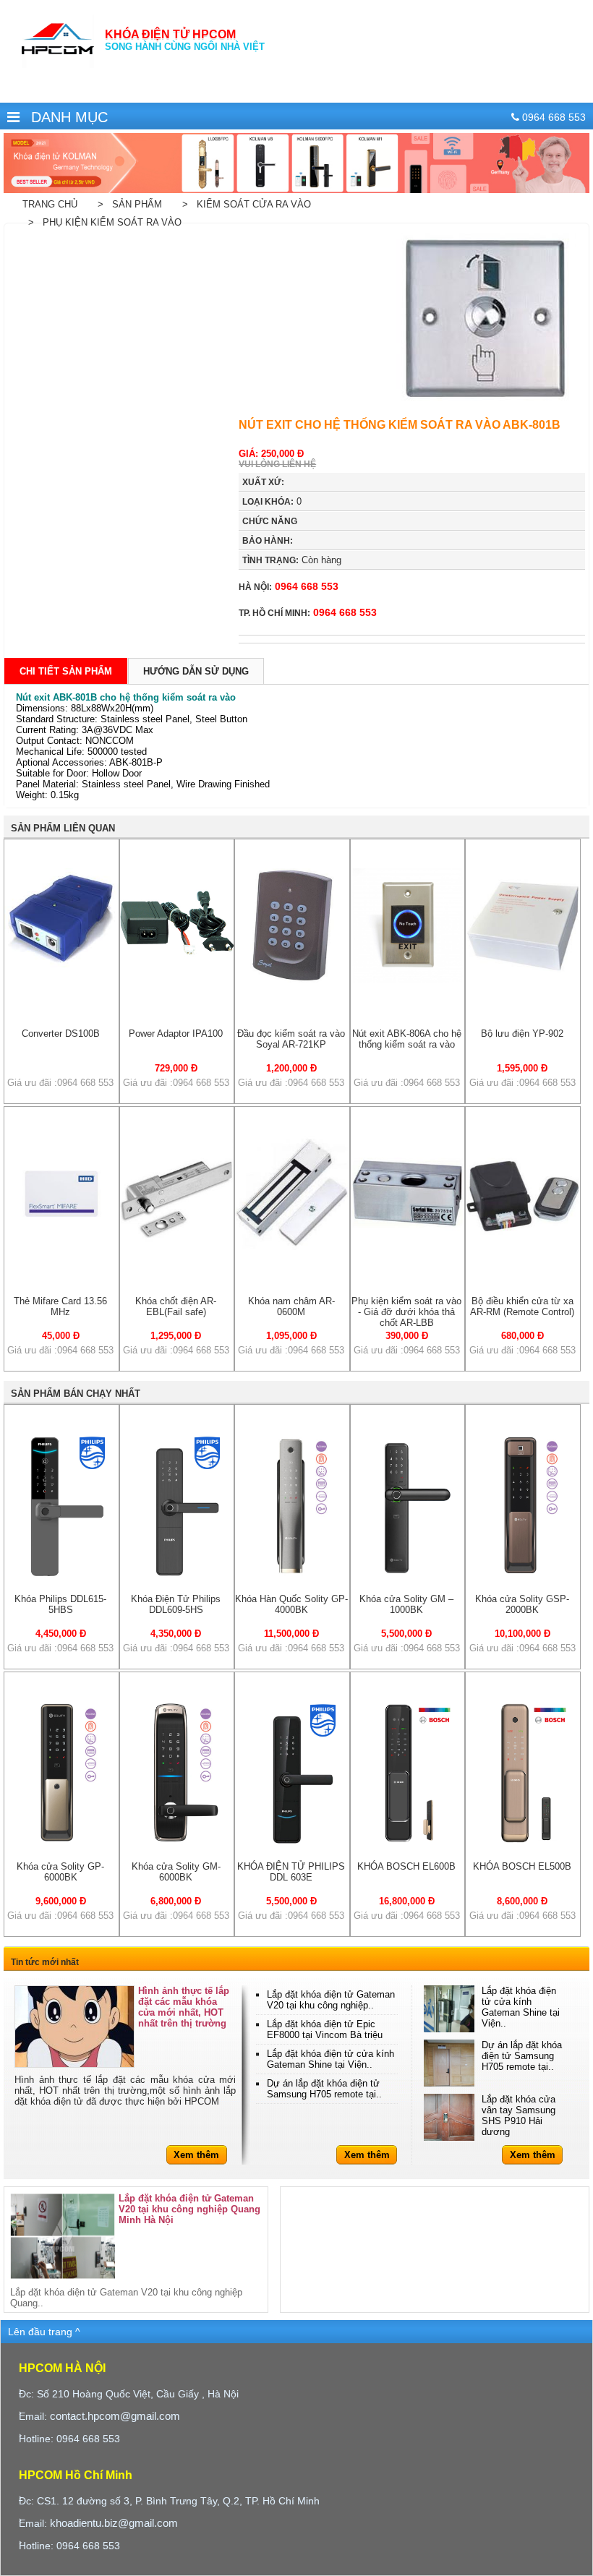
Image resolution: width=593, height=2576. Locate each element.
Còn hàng (292, 560)
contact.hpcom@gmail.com (115, 2416)
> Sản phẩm (127, 204)
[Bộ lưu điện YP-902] (523, 979)
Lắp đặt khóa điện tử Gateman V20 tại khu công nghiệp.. (331, 2000)
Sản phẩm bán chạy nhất (76, 1394)
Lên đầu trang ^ (44, 2332)
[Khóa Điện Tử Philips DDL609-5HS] (177, 1575)
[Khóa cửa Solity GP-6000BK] (61, 1843)
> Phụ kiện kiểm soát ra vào (102, 222)
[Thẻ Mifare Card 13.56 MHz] (61, 1247)
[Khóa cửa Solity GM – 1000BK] (408, 1575)
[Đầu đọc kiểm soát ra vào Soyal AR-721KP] (292, 979)
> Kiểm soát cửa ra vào (244, 204)
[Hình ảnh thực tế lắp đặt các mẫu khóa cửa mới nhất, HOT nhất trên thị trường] (74, 2027)
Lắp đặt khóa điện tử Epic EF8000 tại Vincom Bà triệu (325, 2029)
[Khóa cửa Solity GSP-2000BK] (523, 1575)
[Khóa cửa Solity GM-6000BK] (177, 1843)
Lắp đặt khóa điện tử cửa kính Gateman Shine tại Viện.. (330, 2059)
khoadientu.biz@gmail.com (114, 2523)
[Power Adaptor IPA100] (177, 979)
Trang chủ (50, 204)
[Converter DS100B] (61, 965)
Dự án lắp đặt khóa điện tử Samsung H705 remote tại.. (324, 2089)
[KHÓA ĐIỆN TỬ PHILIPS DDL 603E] (292, 1843)
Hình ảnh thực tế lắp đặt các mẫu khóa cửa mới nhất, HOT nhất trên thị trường (184, 2007)
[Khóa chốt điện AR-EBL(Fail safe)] (177, 1247)
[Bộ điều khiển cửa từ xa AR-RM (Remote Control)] (523, 1247)
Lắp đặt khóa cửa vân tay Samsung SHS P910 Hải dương (519, 2115)
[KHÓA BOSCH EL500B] (523, 1843)
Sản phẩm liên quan (63, 828)
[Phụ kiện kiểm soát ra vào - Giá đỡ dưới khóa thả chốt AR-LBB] (408, 1247)
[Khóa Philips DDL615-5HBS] (61, 1575)
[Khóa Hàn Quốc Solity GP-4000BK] (292, 1575)
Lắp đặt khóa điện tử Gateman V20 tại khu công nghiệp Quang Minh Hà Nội (189, 2209)
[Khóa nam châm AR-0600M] (292, 1247)
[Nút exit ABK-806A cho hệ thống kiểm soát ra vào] (408, 979)
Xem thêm (196, 2155)
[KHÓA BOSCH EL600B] (408, 1843)
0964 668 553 (289, 586)
